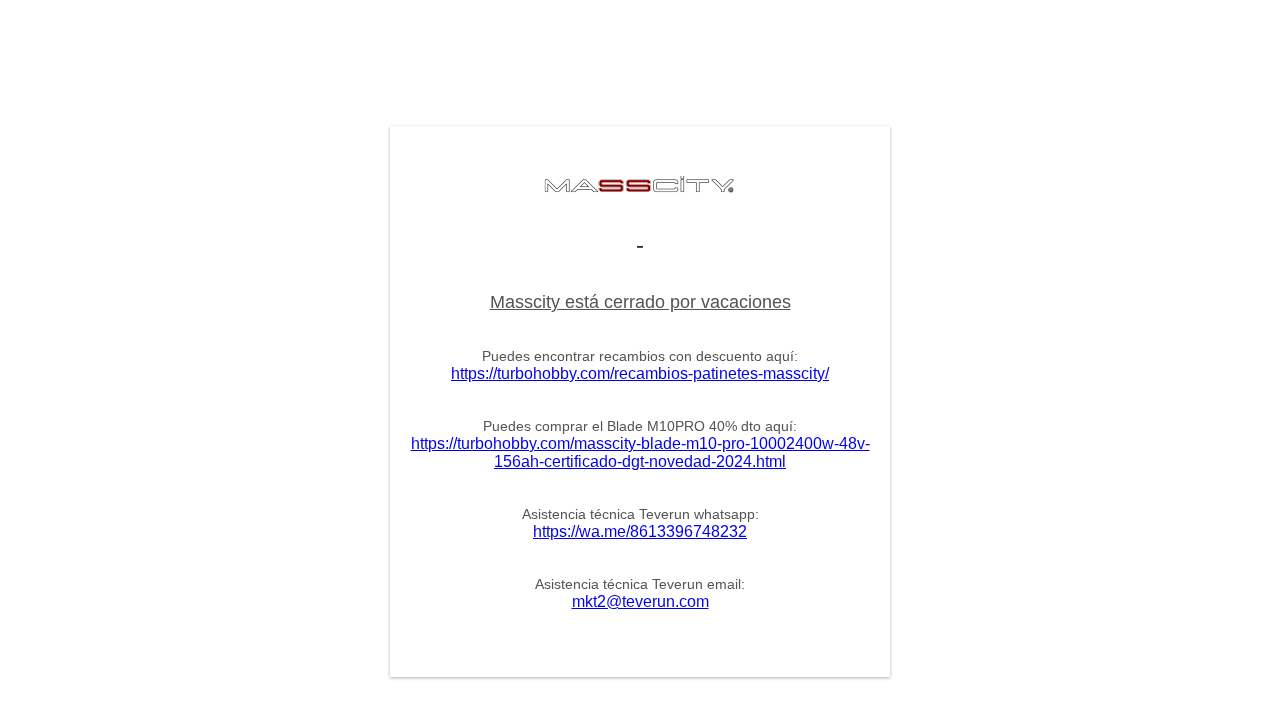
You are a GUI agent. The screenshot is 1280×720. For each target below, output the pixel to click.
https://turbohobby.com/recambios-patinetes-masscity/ (640, 373)
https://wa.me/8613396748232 (640, 531)
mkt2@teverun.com (640, 601)
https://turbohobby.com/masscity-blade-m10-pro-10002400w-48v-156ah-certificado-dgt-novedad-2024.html (640, 452)
